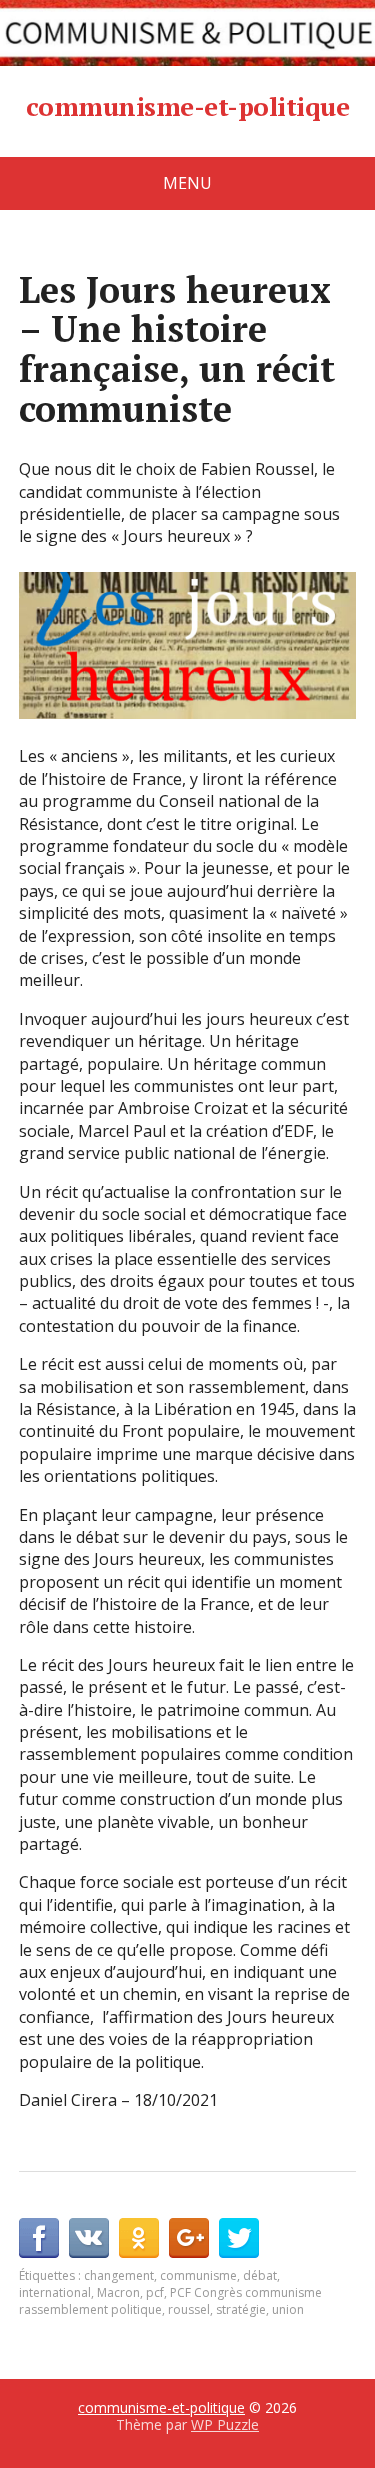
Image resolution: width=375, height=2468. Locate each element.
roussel (189, 2309)
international (55, 2292)
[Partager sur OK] (139, 2238)
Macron (118, 2292)
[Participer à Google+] (189, 2238)
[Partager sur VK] (89, 2238)
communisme (198, 2275)
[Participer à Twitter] (239, 2238)
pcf (155, 2292)
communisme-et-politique (187, 107)
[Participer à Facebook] (39, 2238)
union (288, 2309)
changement (119, 2275)
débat (260, 2275)
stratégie (241, 2309)
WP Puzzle (225, 2424)
